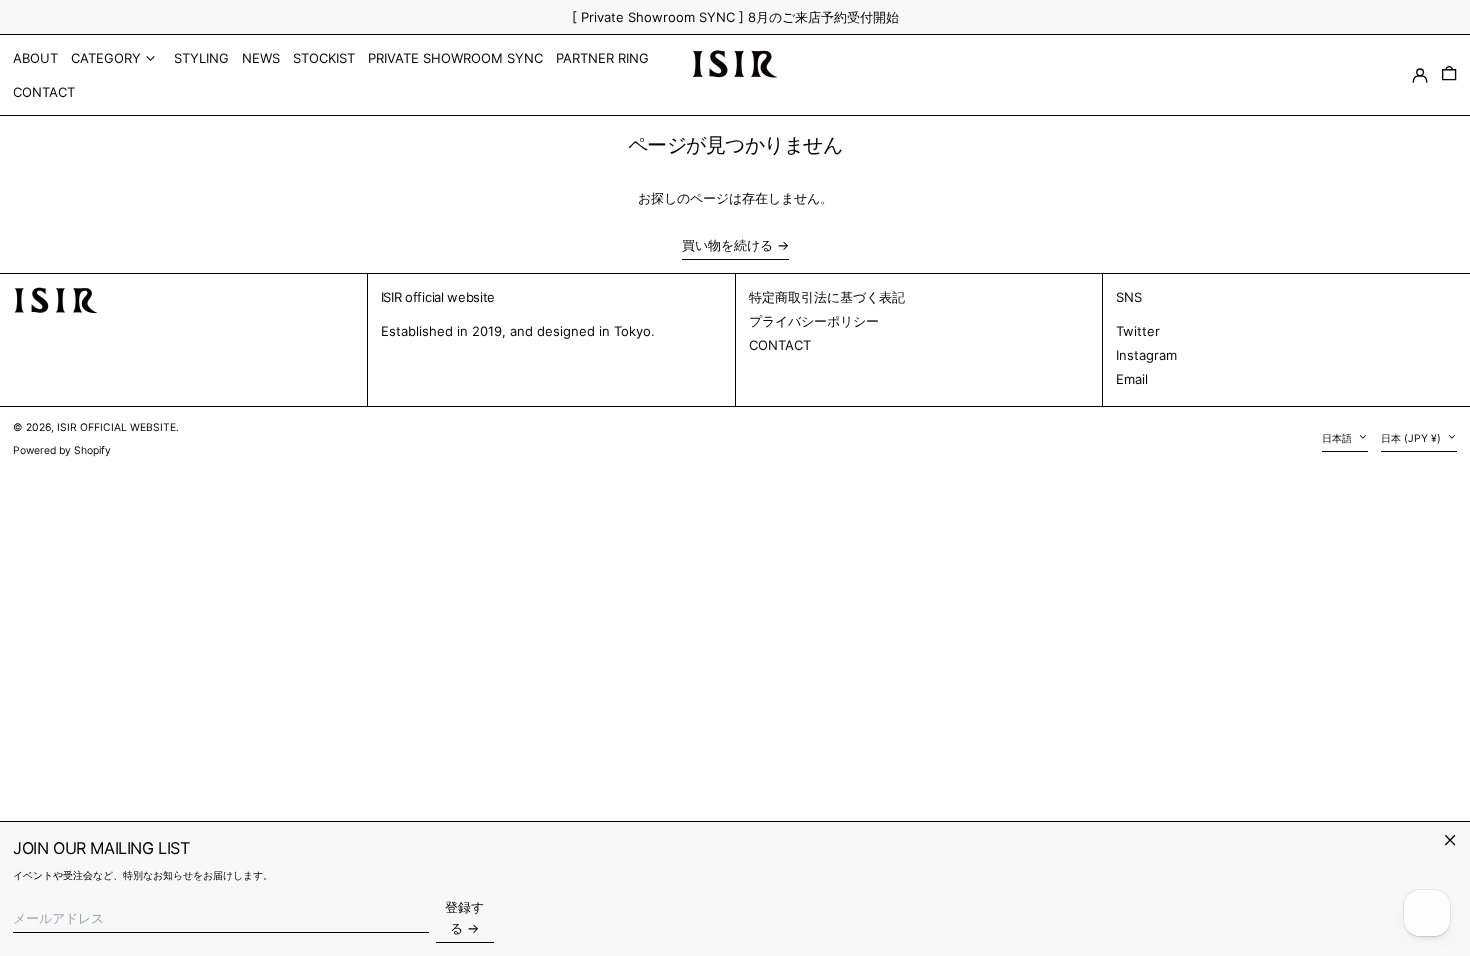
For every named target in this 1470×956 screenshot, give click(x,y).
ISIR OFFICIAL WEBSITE (116, 427)
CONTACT (780, 345)
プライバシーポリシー (814, 321)
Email (1132, 379)
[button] (1449, 75)
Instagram (1146, 355)
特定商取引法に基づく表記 (827, 297)
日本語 (1338, 438)
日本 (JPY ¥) (1412, 438)
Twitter (1138, 331)
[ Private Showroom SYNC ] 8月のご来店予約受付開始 (735, 17)
